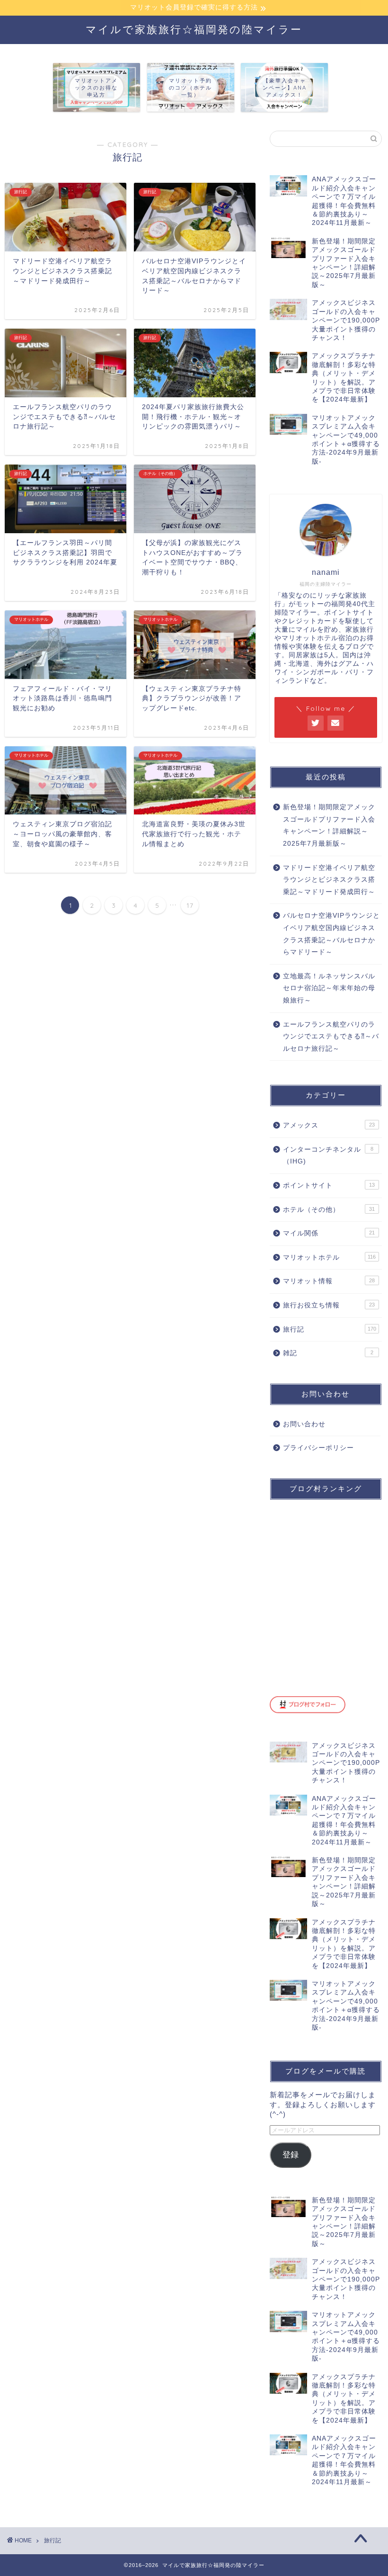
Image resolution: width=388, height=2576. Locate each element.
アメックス (329, 1125)
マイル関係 (329, 1233)
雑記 (328, 1353)
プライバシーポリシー (318, 1448)
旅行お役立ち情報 (329, 1305)
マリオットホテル (329, 1257)
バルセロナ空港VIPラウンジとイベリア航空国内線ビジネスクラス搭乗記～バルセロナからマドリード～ (331, 934)
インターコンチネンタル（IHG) (328, 1156)
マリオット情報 (329, 1281)
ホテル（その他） (329, 1210)
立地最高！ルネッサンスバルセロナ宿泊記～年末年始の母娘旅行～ (329, 988)
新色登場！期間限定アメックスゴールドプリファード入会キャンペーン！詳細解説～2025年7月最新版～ (329, 825)
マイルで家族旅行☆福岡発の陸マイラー (194, 29)
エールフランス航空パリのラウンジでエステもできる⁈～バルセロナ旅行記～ (331, 1037)
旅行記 (330, 1329)
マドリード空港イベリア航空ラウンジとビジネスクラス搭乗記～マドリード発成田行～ (329, 880)
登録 (291, 2155)
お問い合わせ (304, 1424)
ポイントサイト (329, 1185)
